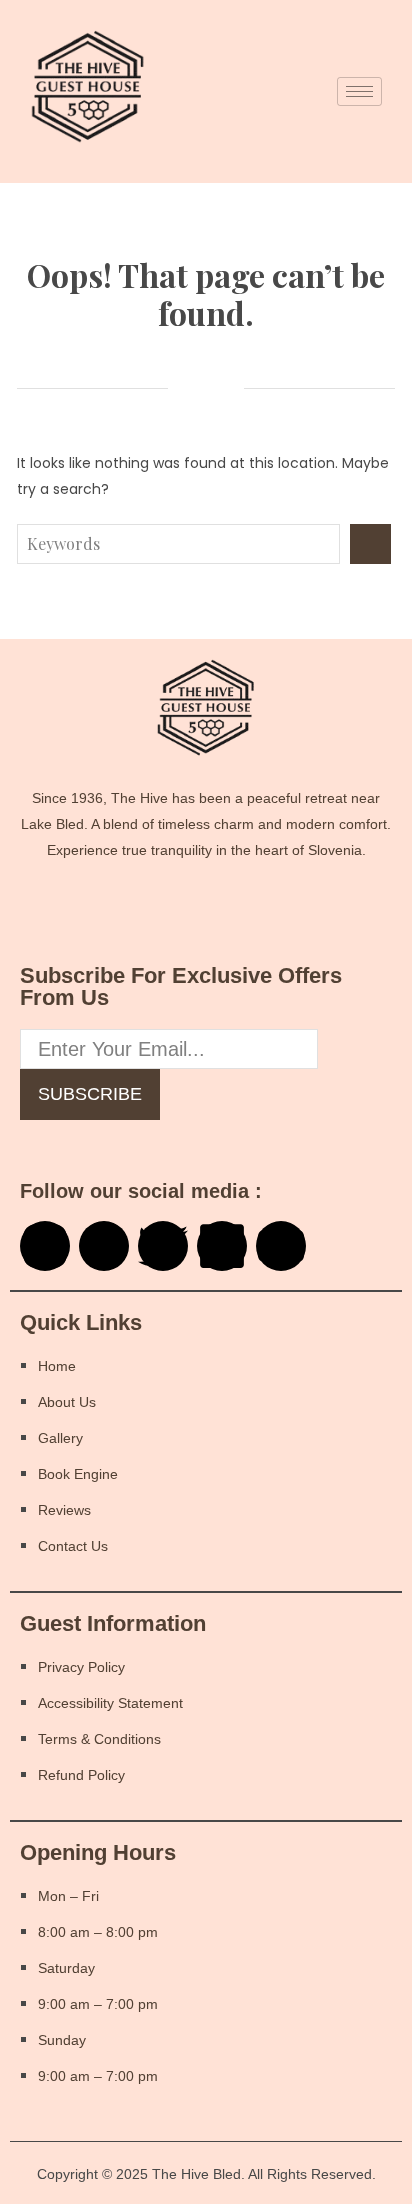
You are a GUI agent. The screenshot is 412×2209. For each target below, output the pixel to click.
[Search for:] (184, 544)
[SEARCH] (370, 544)
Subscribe (90, 1094)
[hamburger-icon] (359, 91)
